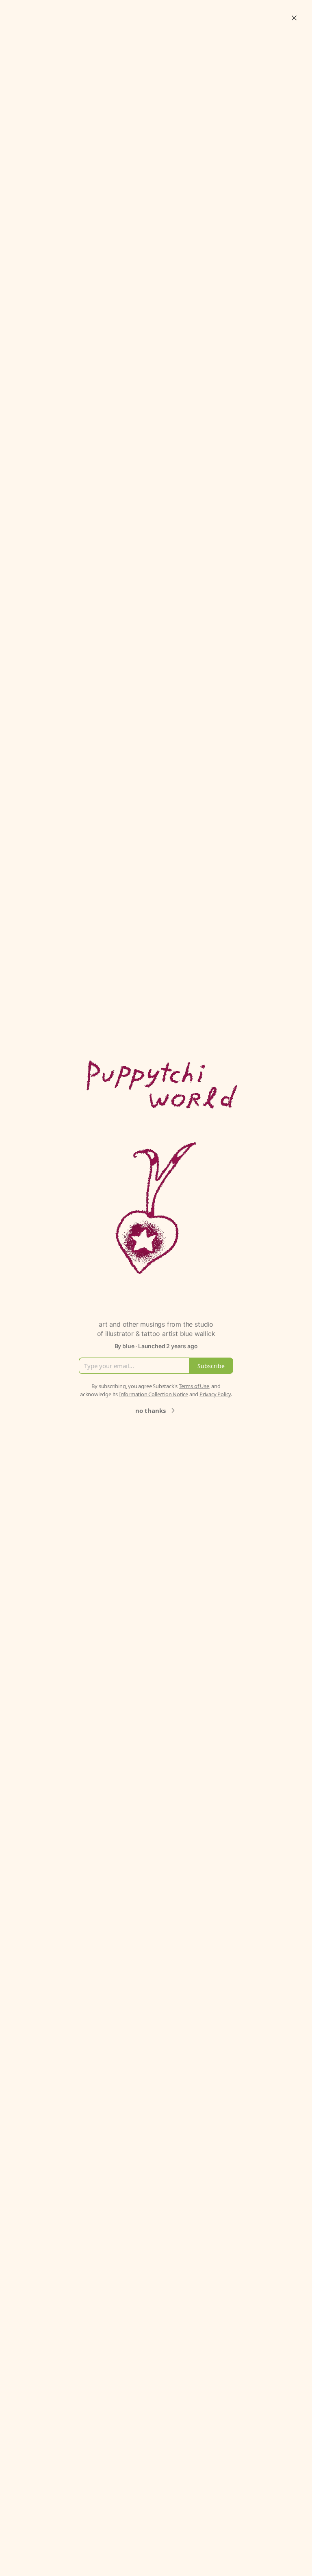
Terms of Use (194, 1386)
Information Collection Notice (154, 1394)
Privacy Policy (215, 1394)
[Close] (294, 18)
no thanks (151, 1410)
